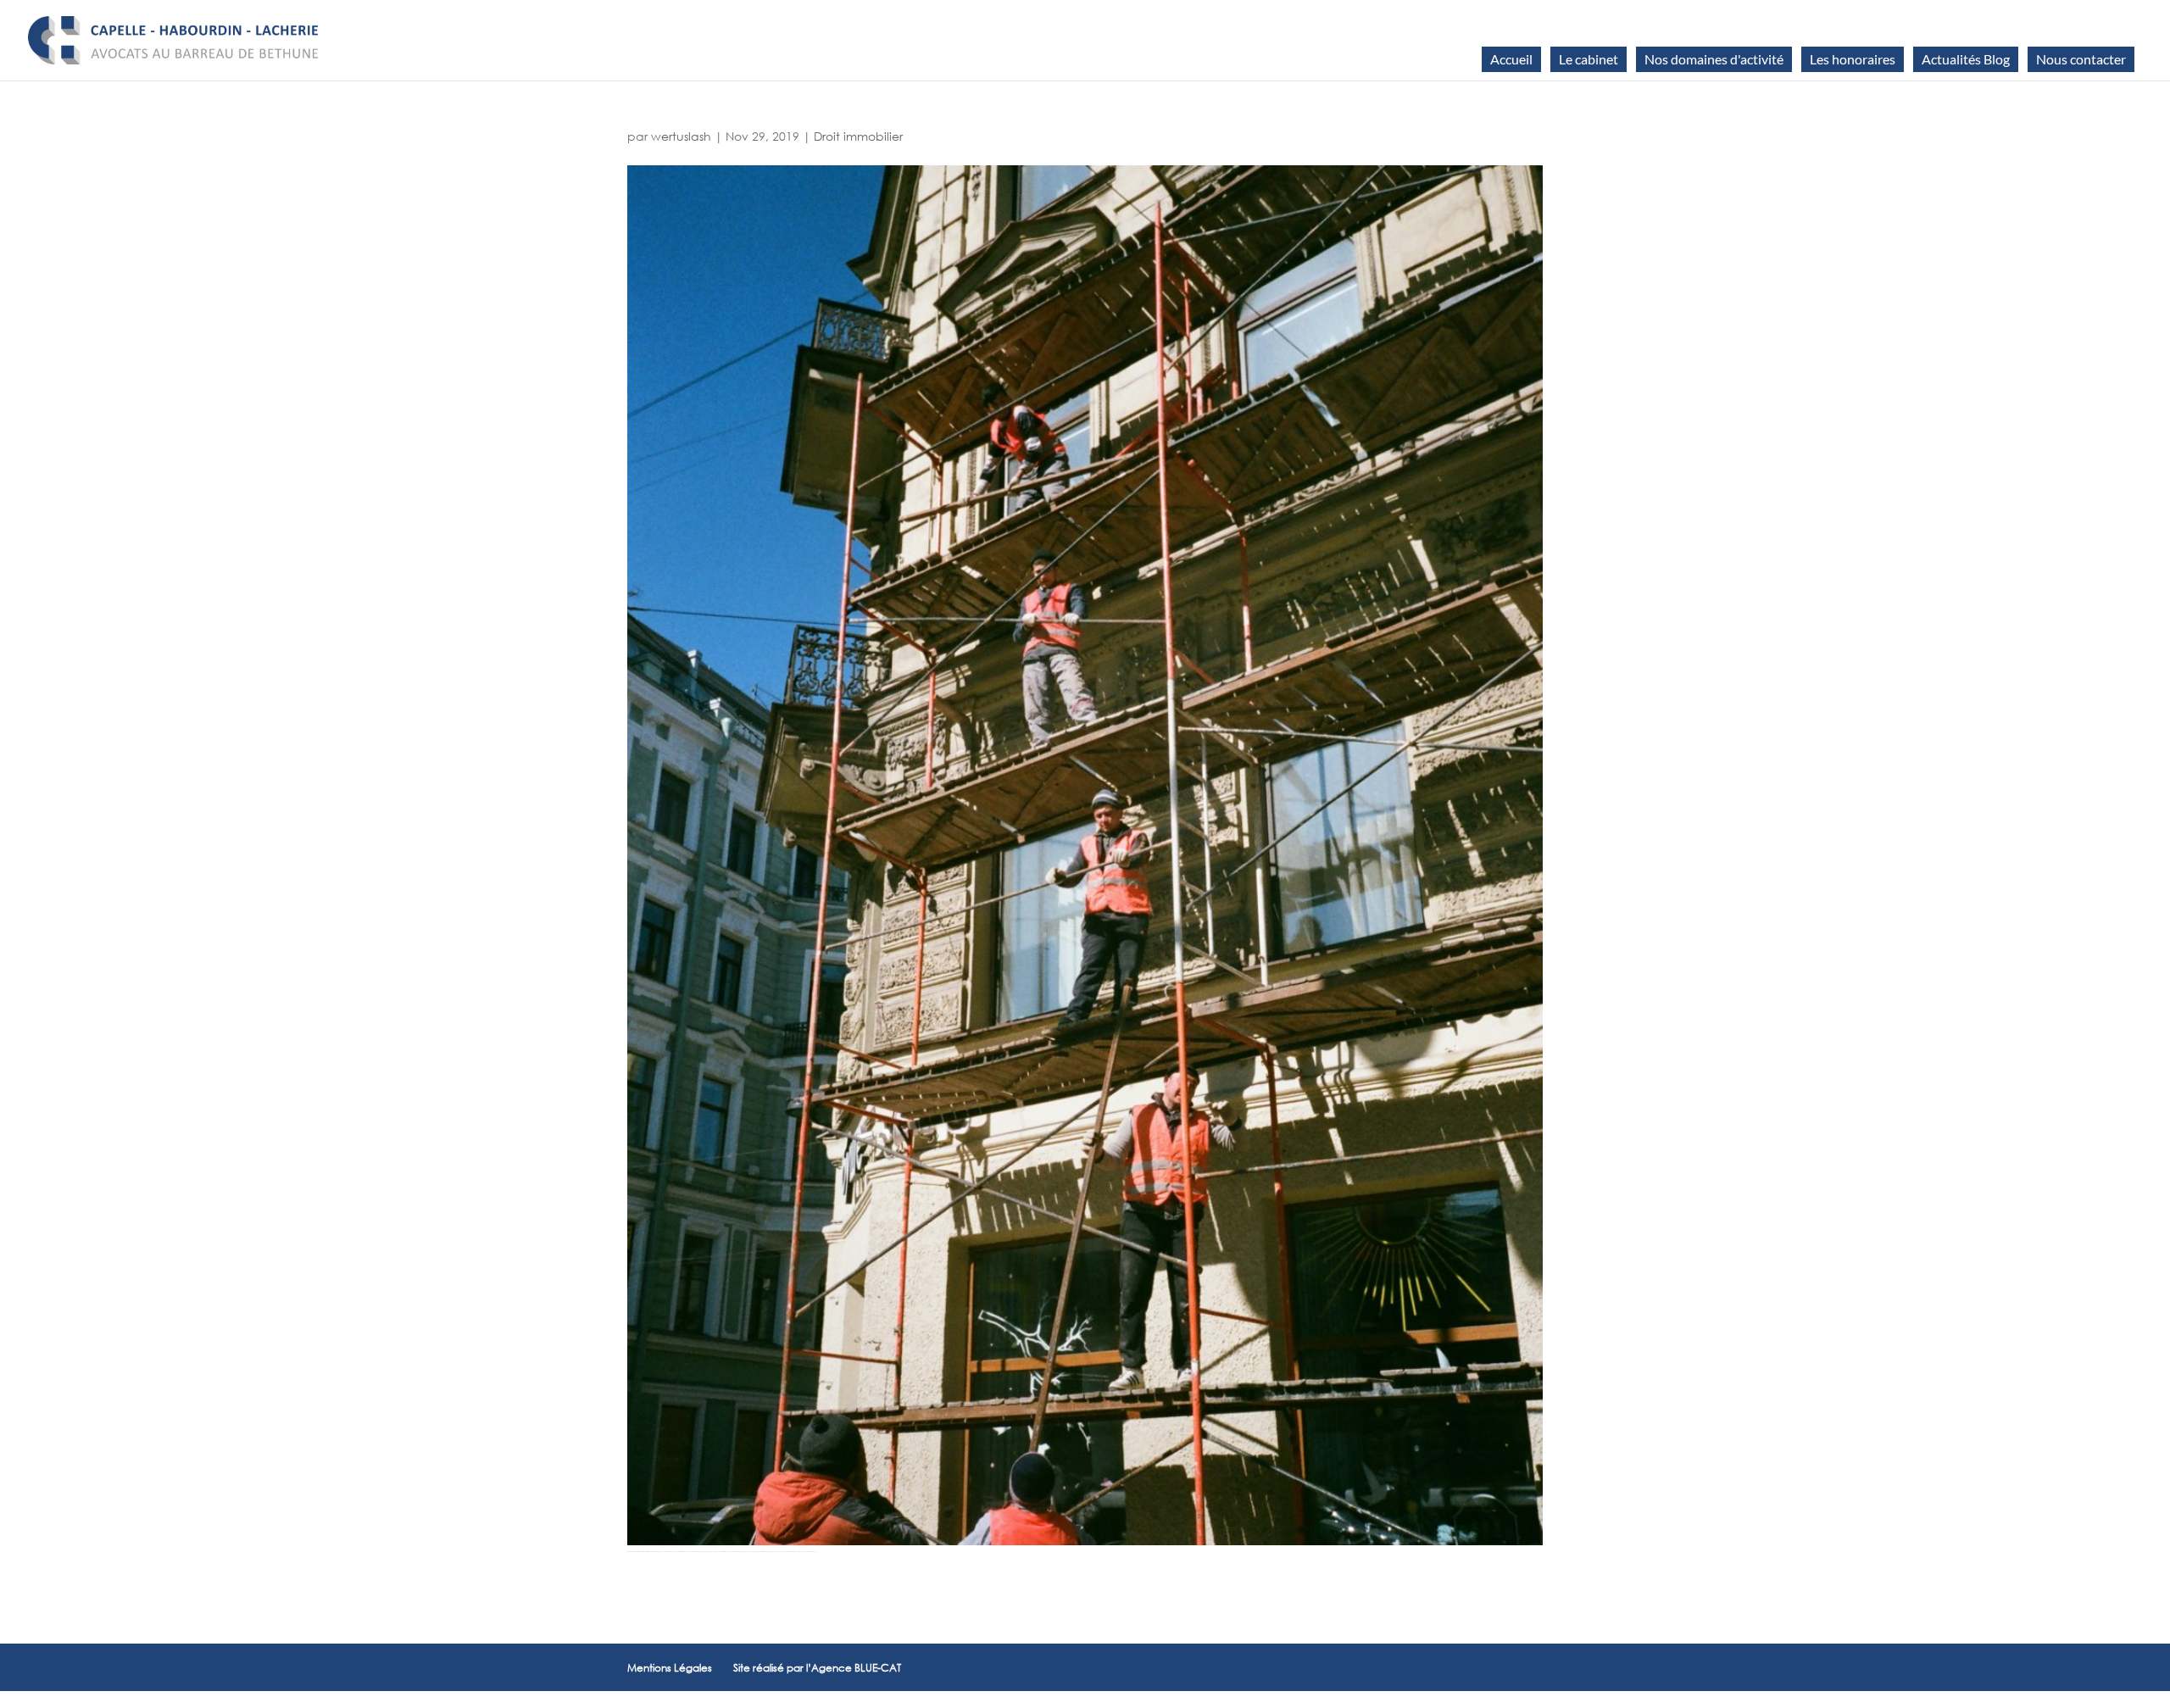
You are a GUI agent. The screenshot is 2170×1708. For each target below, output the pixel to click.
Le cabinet (1589, 59)
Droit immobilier (858, 136)
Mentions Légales (670, 1668)
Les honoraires (1853, 59)
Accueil (1511, 59)
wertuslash (681, 136)
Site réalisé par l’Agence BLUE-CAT (817, 1668)
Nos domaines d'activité (1714, 59)
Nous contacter (2081, 59)
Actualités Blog (1966, 59)
